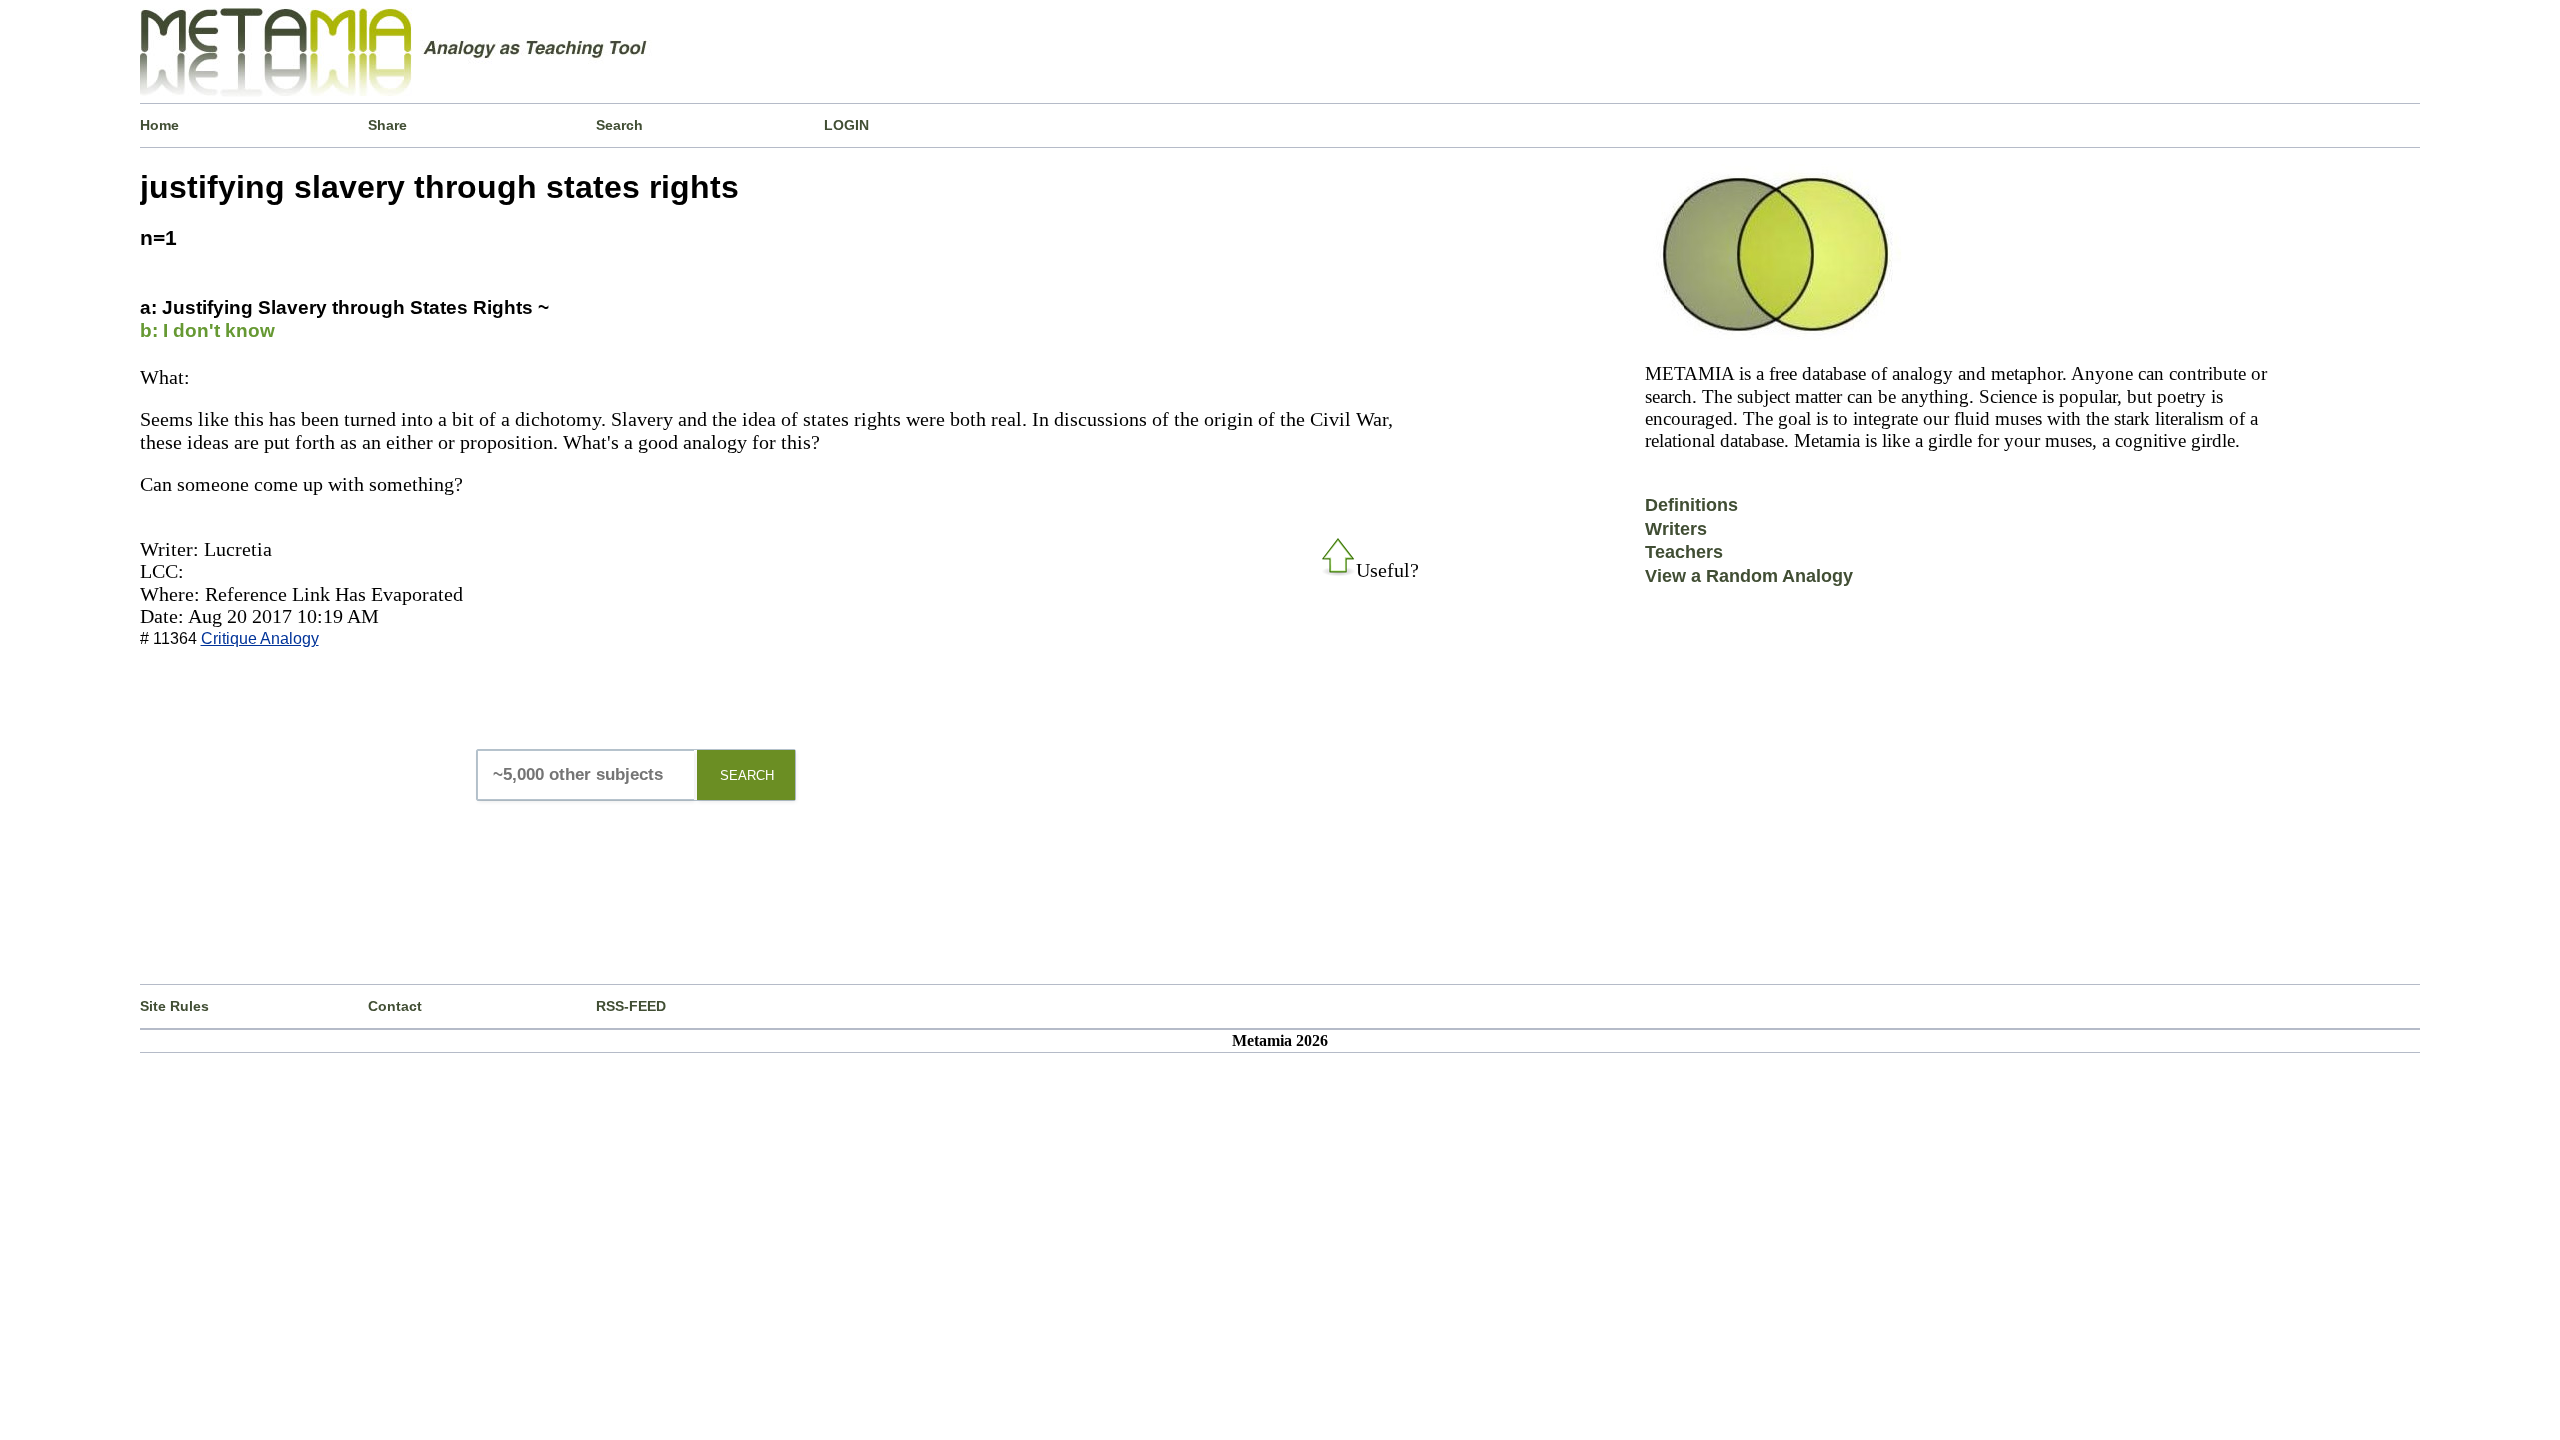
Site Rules (174, 1006)
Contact (395, 1006)
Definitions (1691, 505)
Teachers (1684, 552)
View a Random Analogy (1749, 576)
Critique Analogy (260, 638)
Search (619, 125)
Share (387, 125)
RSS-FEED (631, 1006)
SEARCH (747, 775)
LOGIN (846, 125)
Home (159, 125)
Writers (1676, 529)
